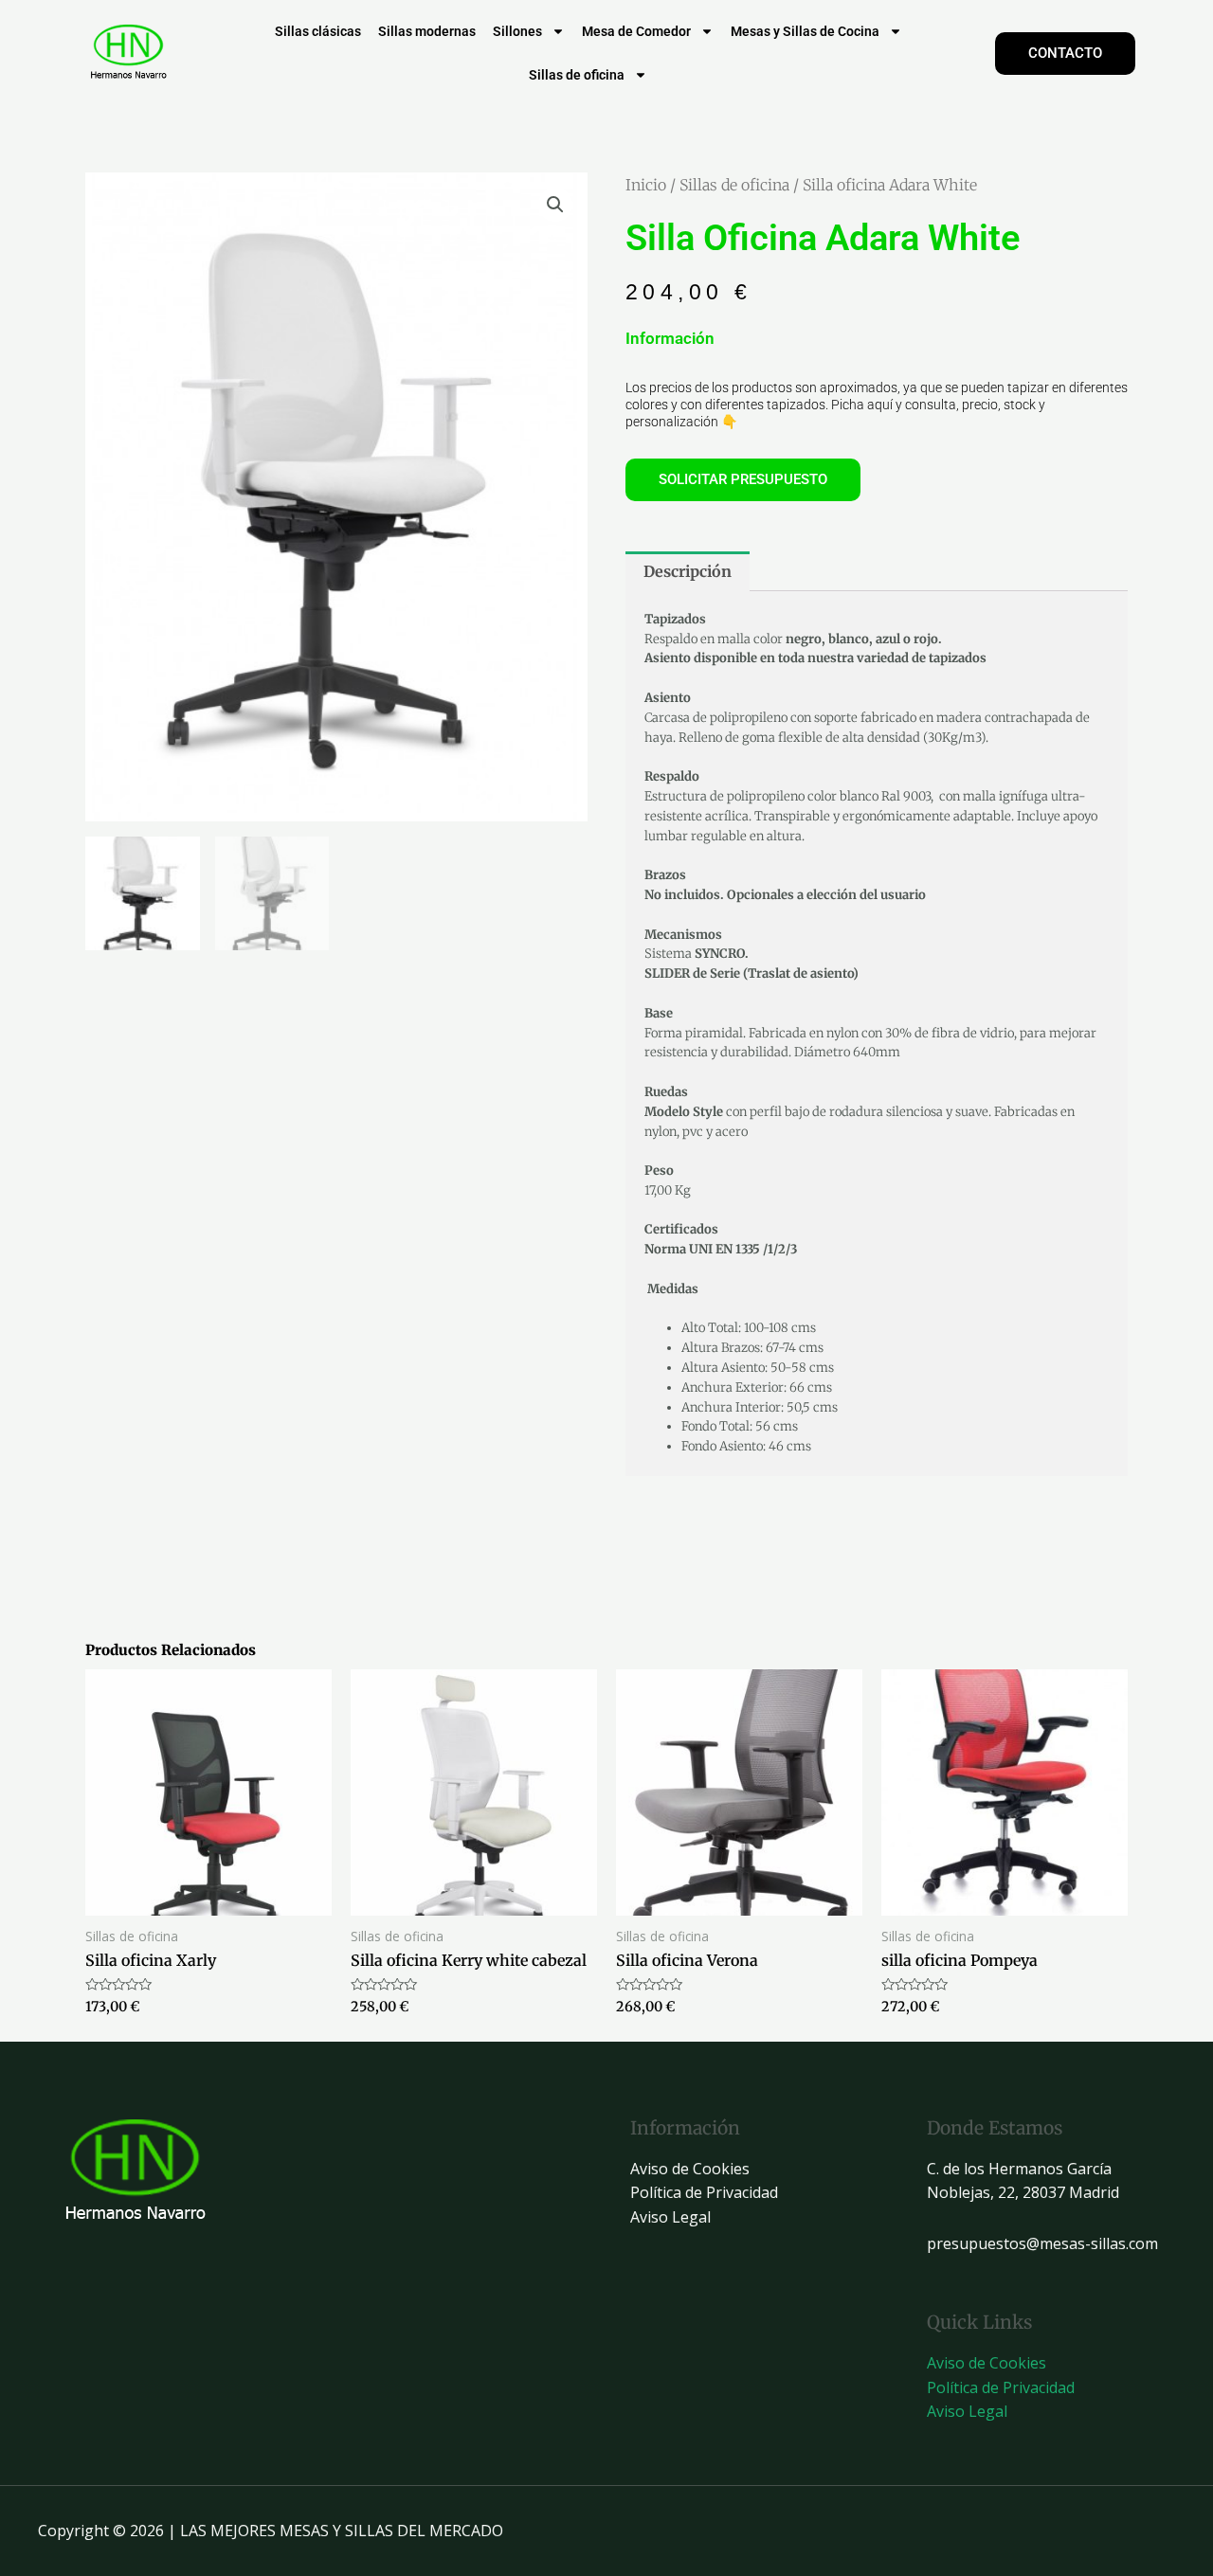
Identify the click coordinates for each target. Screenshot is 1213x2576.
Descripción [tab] (688, 571)
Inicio (646, 185)
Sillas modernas (427, 31)
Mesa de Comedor (636, 31)
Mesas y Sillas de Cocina (805, 31)
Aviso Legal (670, 2217)
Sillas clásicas (318, 31)
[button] (555, 205)
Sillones (517, 31)
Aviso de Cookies (690, 2169)
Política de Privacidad (704, 2192)
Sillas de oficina (577, 75)
